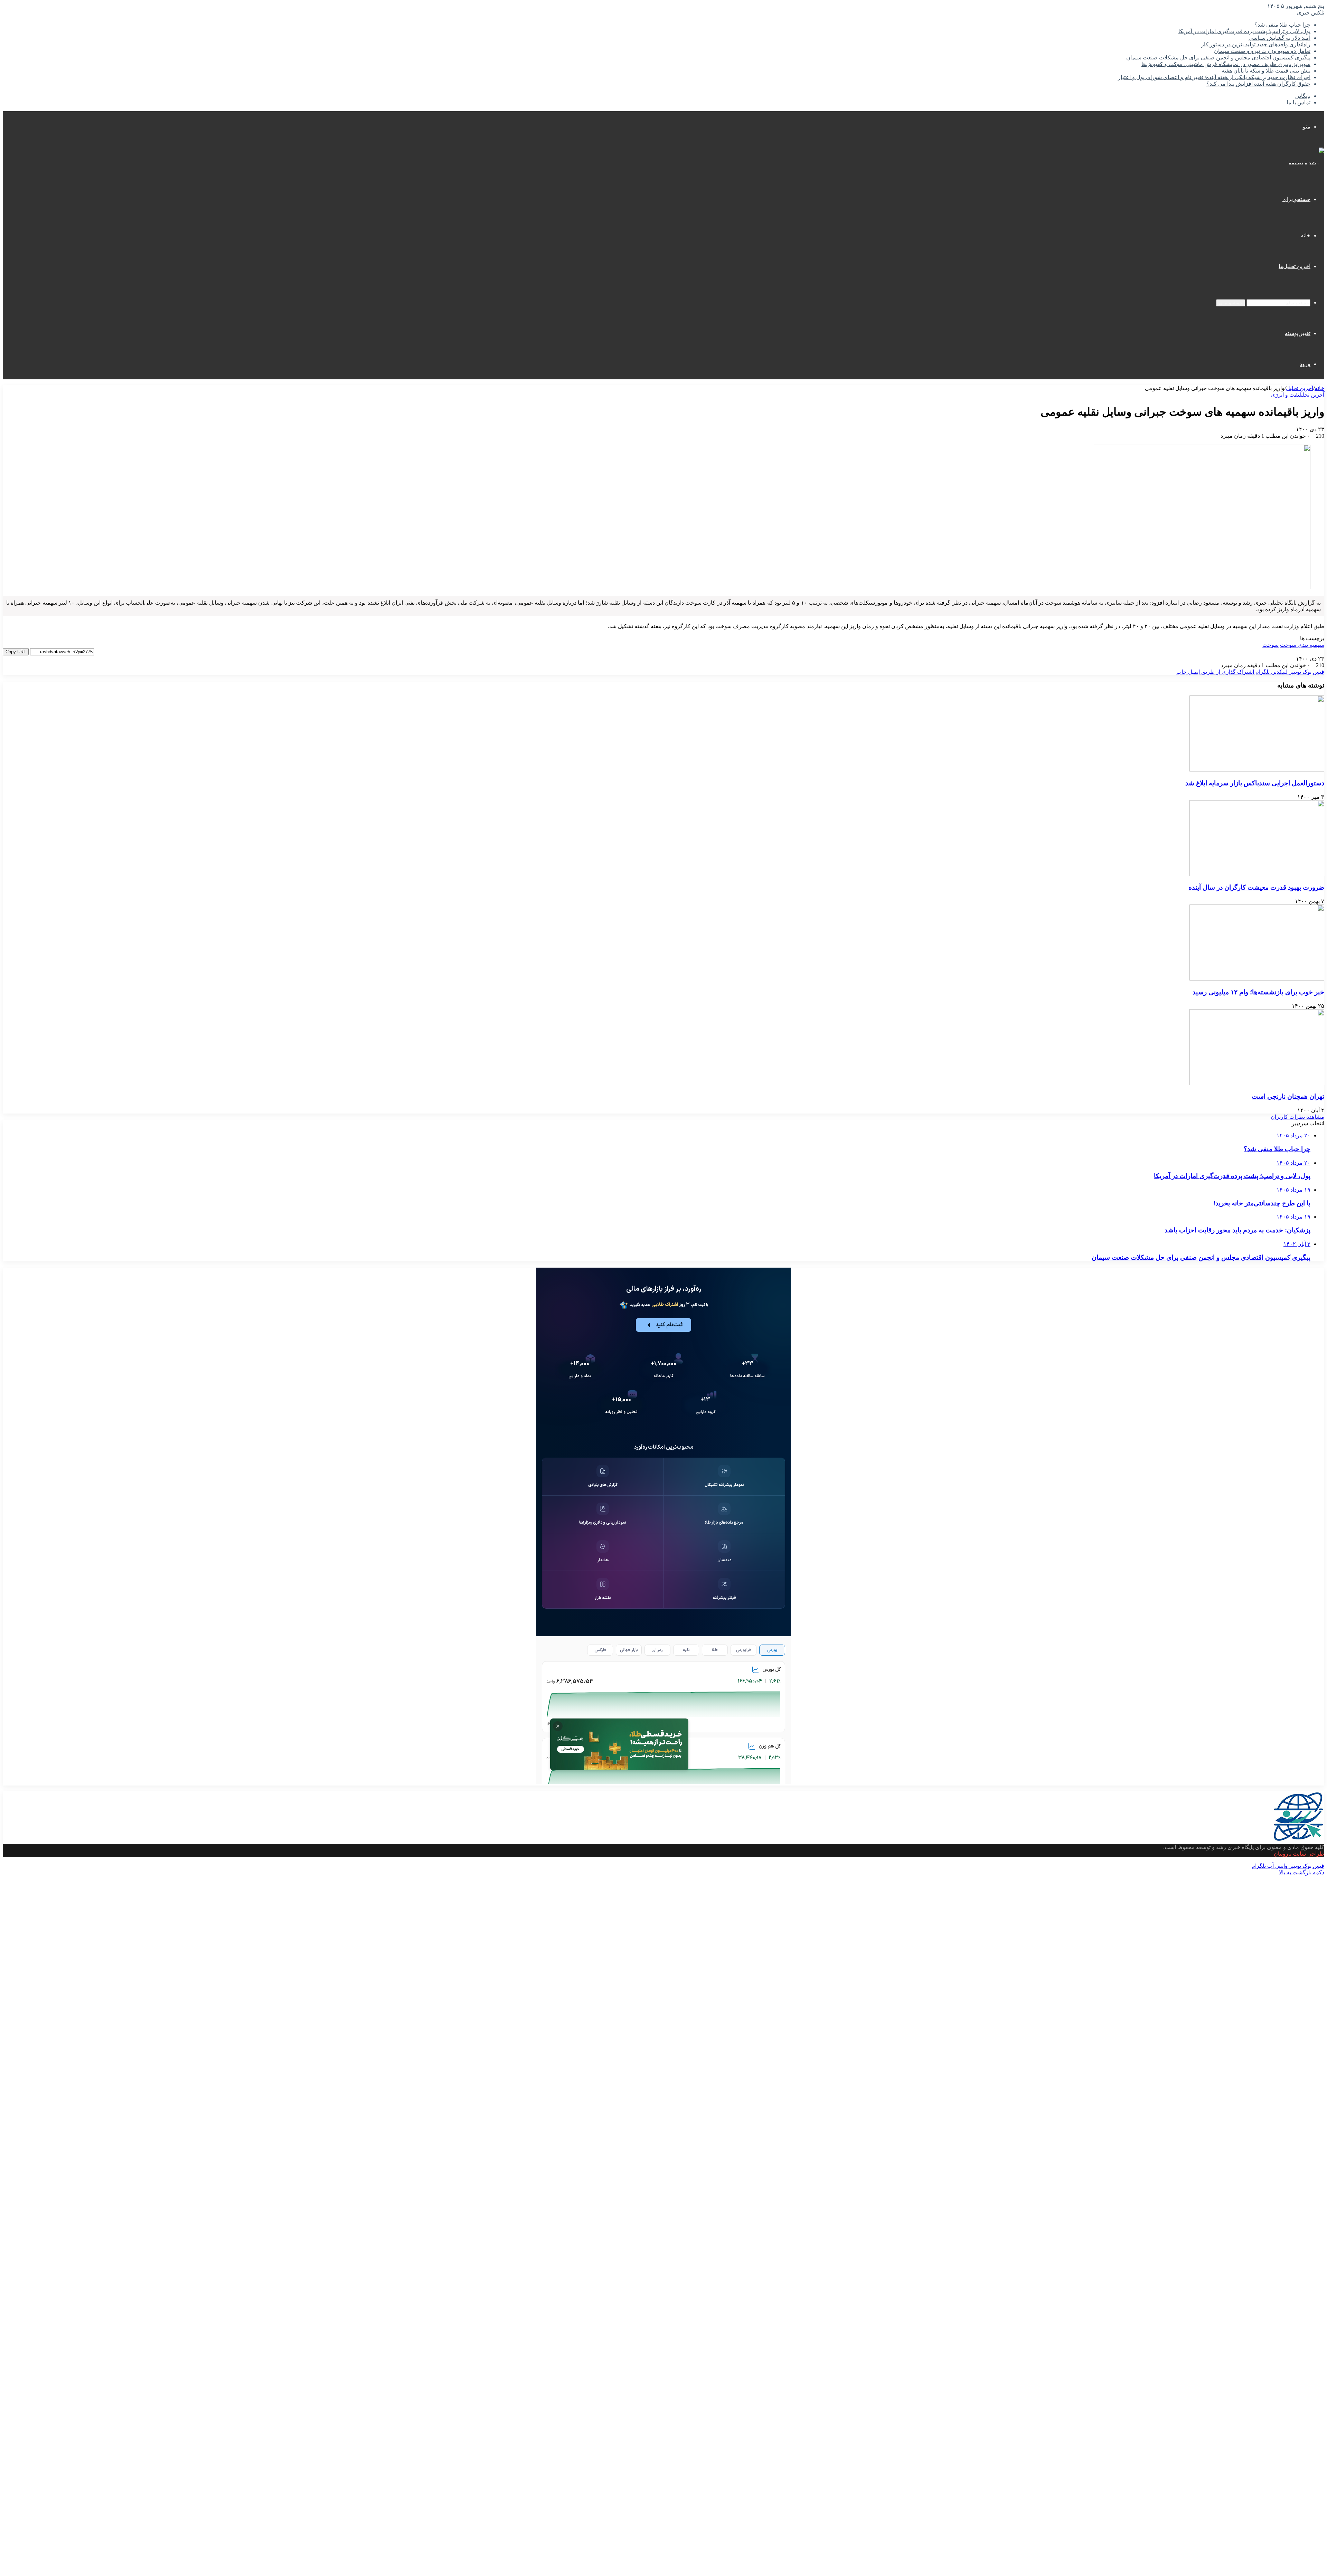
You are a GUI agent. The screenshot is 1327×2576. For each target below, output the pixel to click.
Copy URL (16, 652)
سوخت (1270, 645)
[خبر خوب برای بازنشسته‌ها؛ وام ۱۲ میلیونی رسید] (1257, 979)
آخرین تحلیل (1300, 388)
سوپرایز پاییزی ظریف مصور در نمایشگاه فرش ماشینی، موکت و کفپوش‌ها (1226, 64)
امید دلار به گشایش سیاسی (1279, 38)
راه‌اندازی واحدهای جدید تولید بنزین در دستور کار (1256, 44)
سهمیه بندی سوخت (1302, 645)
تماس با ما (1298, 102)
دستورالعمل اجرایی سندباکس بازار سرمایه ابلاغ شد (1255, 783)
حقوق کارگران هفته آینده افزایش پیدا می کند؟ (1258, 84)
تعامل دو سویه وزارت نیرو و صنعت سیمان (1262, 51)
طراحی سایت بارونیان (1299, 1854)
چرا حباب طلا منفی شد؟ (1282, 25)
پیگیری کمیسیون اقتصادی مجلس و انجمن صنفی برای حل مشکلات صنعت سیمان (1218, 58)
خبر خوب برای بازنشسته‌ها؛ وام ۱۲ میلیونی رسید (1258, 992)
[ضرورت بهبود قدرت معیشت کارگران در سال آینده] (1257, 874)
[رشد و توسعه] (1306, 163)
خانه (1306, 235)
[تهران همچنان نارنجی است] (1257, 1083)
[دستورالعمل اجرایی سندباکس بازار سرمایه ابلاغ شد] (1257, 770)
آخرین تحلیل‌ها (1295, 266)
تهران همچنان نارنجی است (1288, 1096)
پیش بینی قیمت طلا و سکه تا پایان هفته (1266, 71)
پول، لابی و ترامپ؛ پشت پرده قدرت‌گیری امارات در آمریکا (1244, 31)
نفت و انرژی (1285, 395)
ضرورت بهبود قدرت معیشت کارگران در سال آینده (1256, 887)
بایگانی (1303, 96)
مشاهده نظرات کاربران (1297, 1117)
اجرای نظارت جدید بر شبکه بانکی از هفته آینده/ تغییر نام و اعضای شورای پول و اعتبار (1214, 77)
